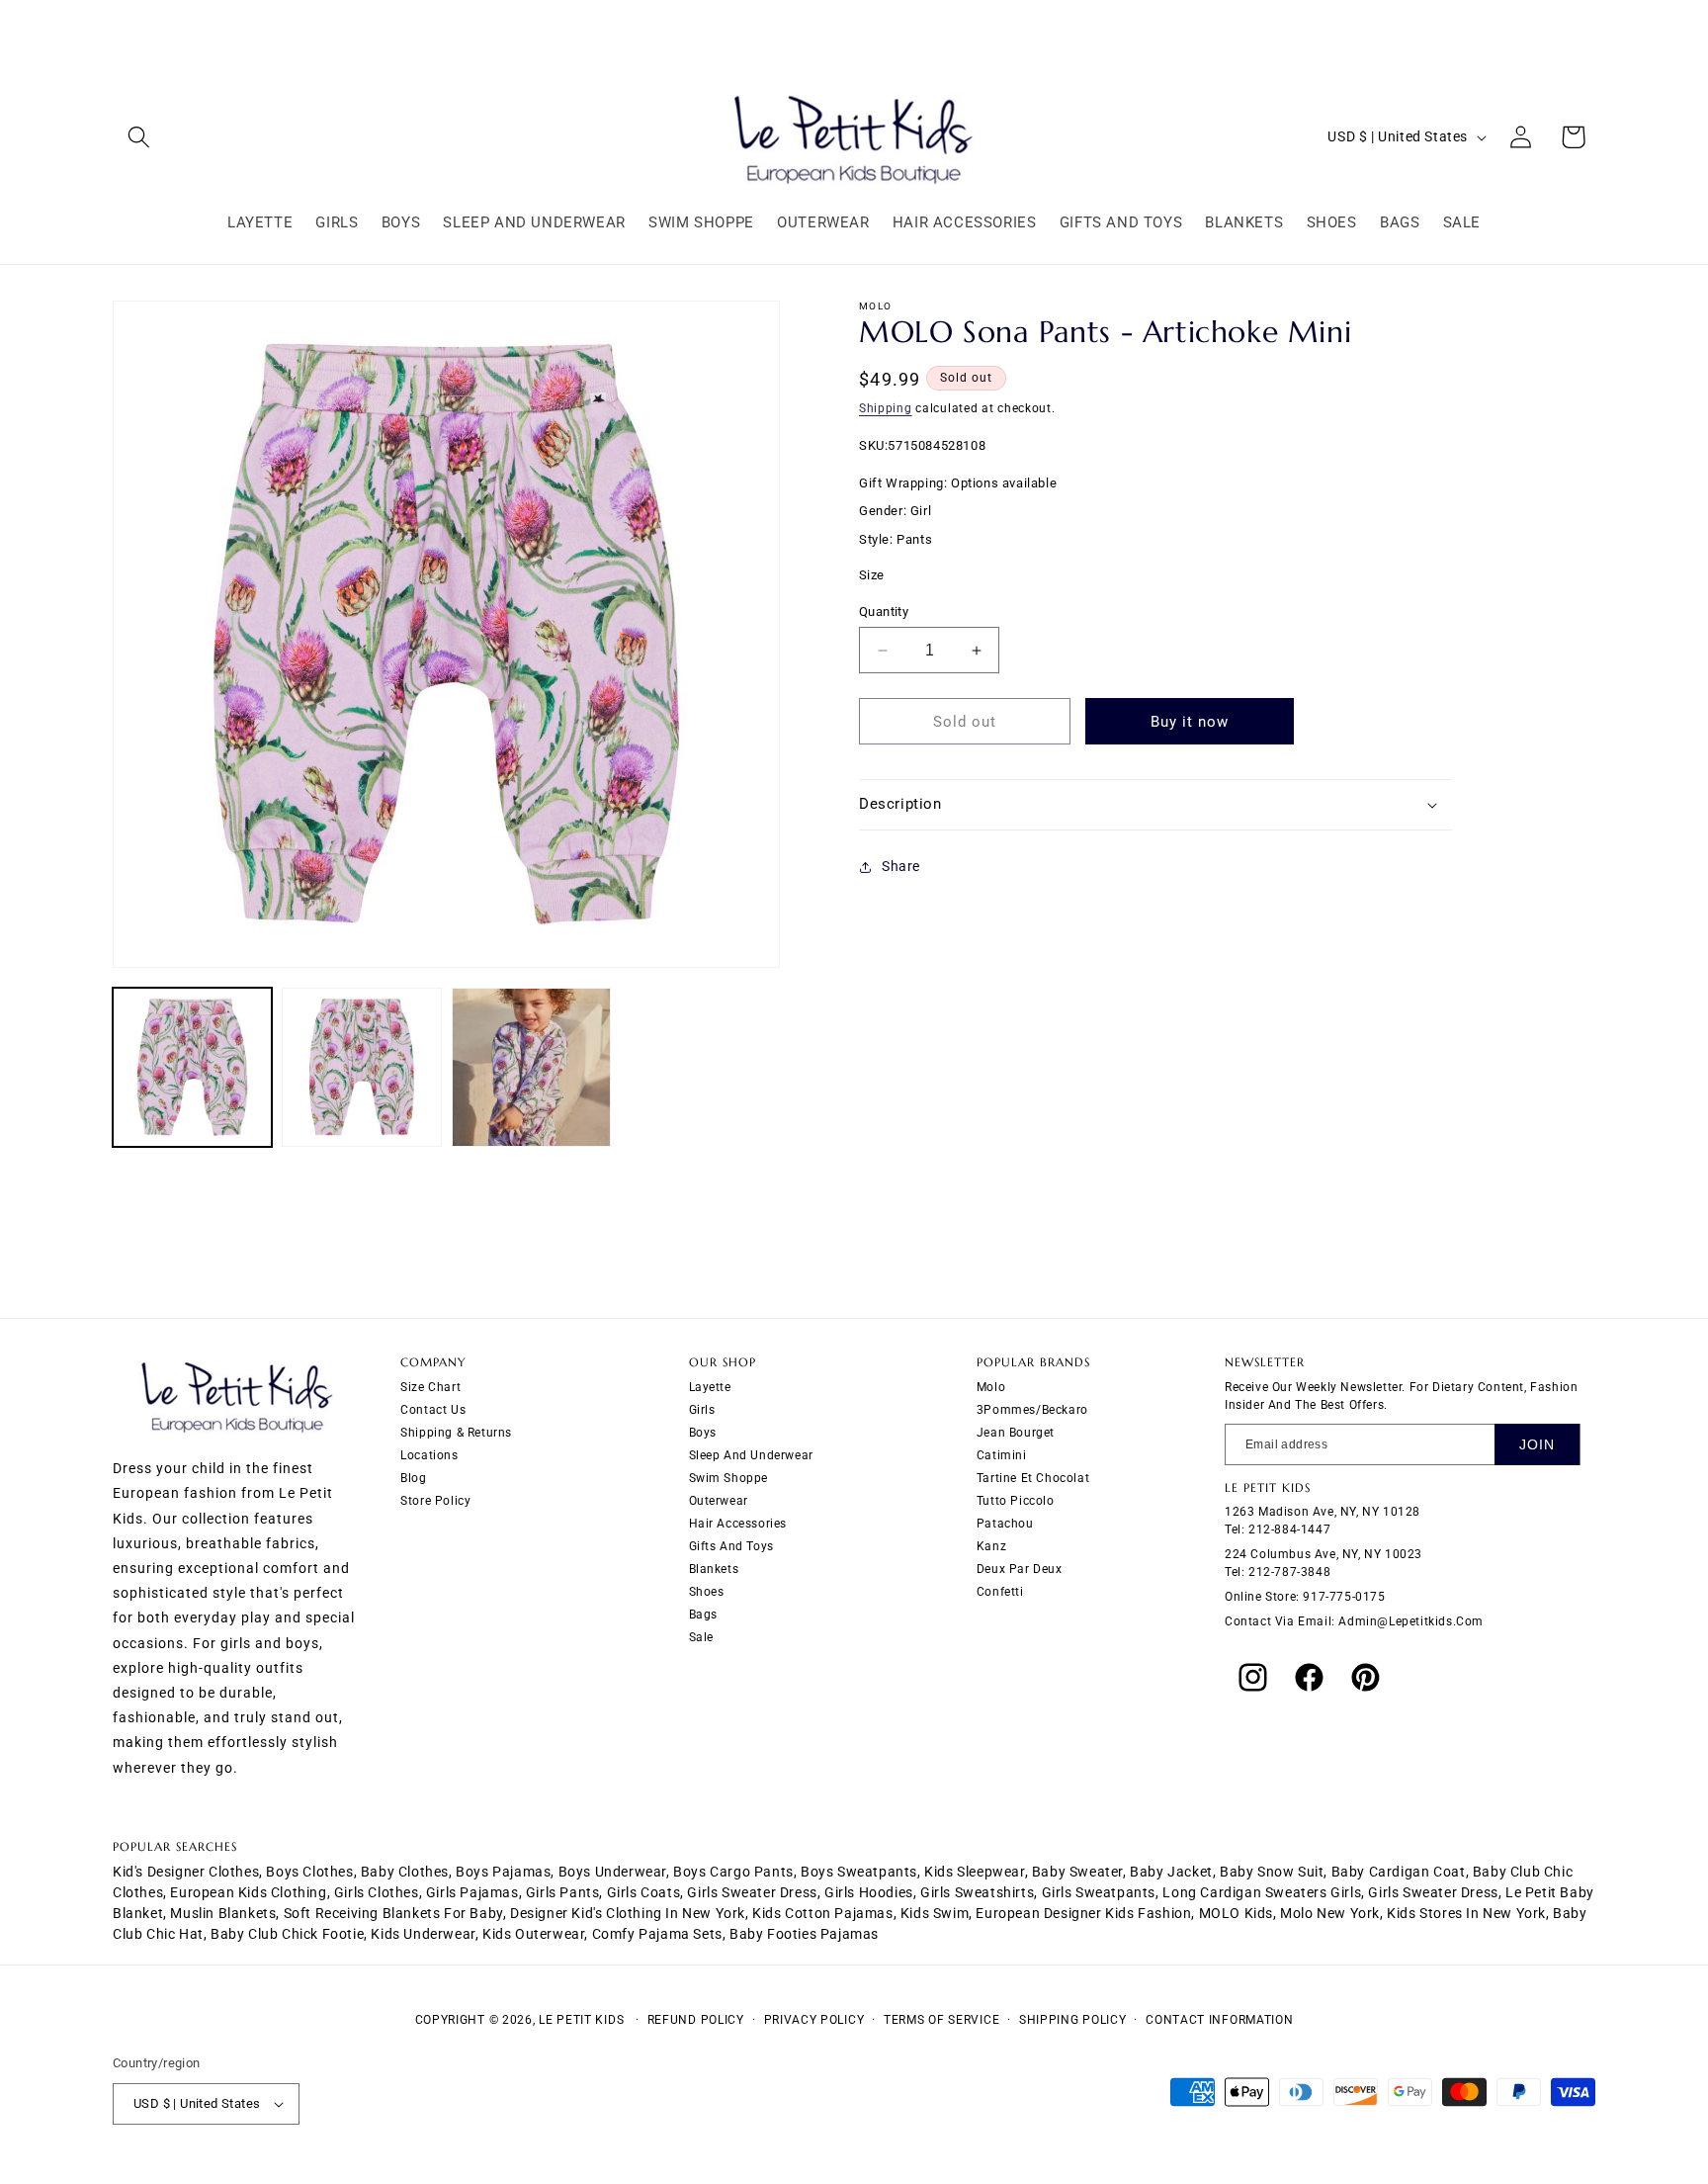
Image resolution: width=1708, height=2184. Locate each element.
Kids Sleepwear (974, 1872)
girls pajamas (472, 1892)
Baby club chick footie (287, 1934)
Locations (429, 1454)
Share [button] (901, 866)
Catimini (1002, 1454)
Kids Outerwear (533, 1934)
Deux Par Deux (1020, 1568)
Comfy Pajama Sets (657, 1934)
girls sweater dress (752, 1892)
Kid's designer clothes (186, 1872)
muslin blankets (223, 1913)
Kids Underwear (423, 1934)
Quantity (884, 612)
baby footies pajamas (804, 1934)
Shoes (707, 1591)
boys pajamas (503, 1872)
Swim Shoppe (729, 1477)
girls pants (563, 1892)
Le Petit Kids (581, 2020)
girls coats (644, 1892)
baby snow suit (1272, 1872)
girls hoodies (869, 1892)
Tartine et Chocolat (1033, 1477)
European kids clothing (248, 1892)
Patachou (1005, 1523)
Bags (703, 1614)
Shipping (886, 408)
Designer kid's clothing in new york (628, 1913)
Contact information (1219, 2020)
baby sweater (1077, 1872)
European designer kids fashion (1083, 1913)
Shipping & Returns (456, 1432)
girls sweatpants (1099, 1892)
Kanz (991, 1545)
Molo (991, 1386)
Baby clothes (405, 1872)
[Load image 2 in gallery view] (361, 1067)
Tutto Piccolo (1016, 1500)
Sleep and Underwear (751, 1454)
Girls (702, 1409)
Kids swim (935, 1913)
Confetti (1000, 1591)
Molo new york (1330, 1913)
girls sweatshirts (977, 1892)
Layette (710, 1386)
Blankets (714, 1568)
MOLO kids (1236, 1913)
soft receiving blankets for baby (393, 1913)
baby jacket (1171, 1872)
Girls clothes (377, 1892)
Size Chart (430, 1386)
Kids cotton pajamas (822, 1913)
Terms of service (941, 2020)
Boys (703, 1432)
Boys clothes (309, 1872)
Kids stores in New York (1466, 1913)
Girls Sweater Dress (1433, 1892)
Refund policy (696, 2020)
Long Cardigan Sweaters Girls (1262, 1892)
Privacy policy (814, 2020)
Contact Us (433, 1409)
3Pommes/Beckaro (1032, 1409)
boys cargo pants (733, 1872)
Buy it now (1190, 722)
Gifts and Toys (731, 1545)
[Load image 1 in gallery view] (192, 1067)
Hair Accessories (738, 1523)
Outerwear (719, 1500)
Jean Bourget (1016, 1432)
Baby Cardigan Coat (1399, 1872)
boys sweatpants (859, 1872)
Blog (413, 1477)
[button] (139, 137)
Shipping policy (1073, 2020)
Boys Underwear (612, 1872)
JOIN (1537, 1443)
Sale (701, 1636)
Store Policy (435, 1500)
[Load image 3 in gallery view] (531, 1067)
